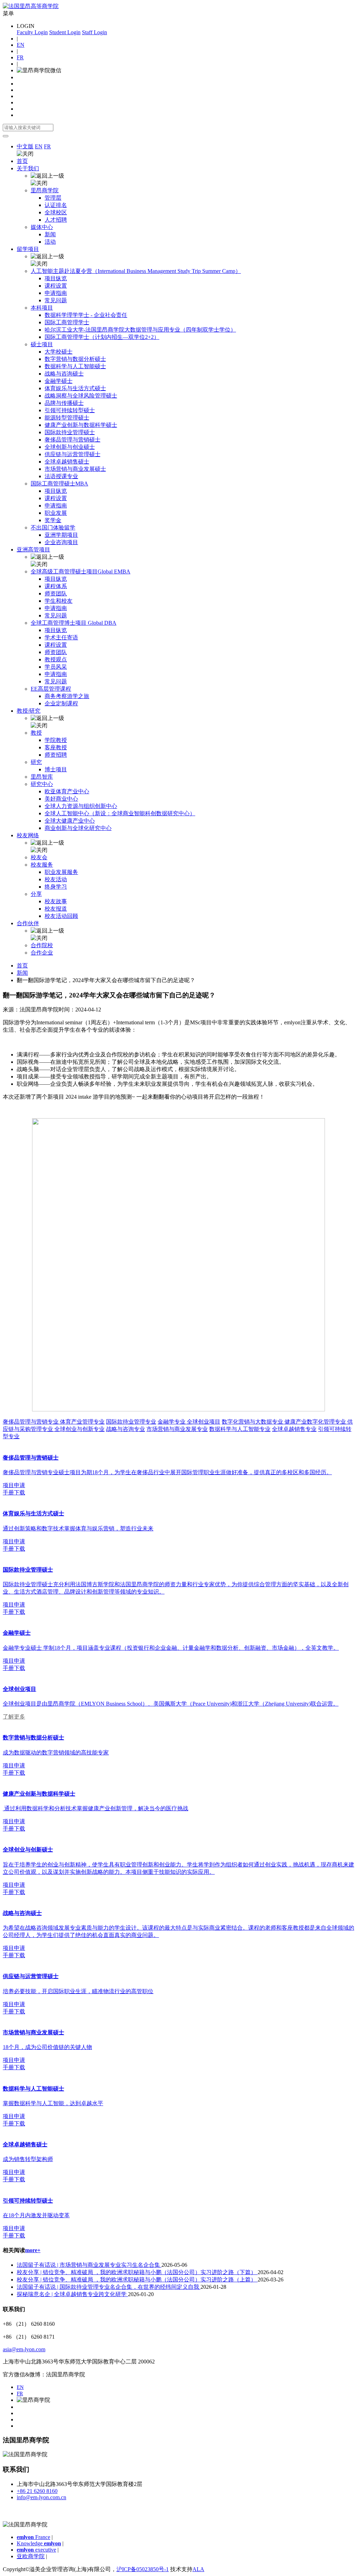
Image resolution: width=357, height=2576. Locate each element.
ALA (198, 2569)
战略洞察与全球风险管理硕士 (81, 396)
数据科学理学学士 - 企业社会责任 (86, 315)
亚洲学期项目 (61, 535)
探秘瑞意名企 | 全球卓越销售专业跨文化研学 (72, 2294)
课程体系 (56, 586)
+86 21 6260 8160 (37, 2491)
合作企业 (42, 953)
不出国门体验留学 (53, 528)
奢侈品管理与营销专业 (31, 1422)
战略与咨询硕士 (64, 374)
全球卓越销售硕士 (67, 462)
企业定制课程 (61, 703)
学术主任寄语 (61, 637)
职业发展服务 (61, 872)
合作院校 (42, 945)
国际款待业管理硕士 (70, 432)
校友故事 (56, 901)
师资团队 (56, 593)
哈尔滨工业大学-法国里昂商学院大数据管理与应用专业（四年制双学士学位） (140, 330)
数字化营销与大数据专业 (253, 1422)
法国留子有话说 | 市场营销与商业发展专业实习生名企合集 (89, 2265)
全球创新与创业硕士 (70, 447)
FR (20, 57)
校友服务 (42, 865)
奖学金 (53, 520)
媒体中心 (42, 227)
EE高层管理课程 (51, 689)
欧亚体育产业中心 (67, 791)
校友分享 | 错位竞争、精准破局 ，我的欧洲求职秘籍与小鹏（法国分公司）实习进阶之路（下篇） (137, 2272)
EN (21, 45)
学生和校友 (59, 601)
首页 (22, 161)
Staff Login (94, 32)
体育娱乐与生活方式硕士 (75, 388)
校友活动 (56, 879)
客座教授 (56, 747)
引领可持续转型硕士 (70, 410)
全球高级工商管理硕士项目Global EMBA (81, 571)
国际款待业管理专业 (131, 1422)
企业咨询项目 (61, 542)
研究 (36, 762)
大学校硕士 (59, 352)
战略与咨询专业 (126, 1429)
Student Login (65, 32)
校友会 (39, 857)
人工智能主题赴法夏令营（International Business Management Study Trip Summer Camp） (136, 271)
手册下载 (14, 1493)
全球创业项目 (204, 1422)
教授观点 (56, 659)
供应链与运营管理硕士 (73, 454)
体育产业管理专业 (82, 1422)
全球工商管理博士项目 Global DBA (74, 623)
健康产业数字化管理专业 (316, 1422)
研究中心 (42, 784)
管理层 (53, 198)
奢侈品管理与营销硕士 (73, 440)
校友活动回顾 (61, 916)
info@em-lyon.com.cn (41, 2497)
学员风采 (56, 667)
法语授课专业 (61, 476)
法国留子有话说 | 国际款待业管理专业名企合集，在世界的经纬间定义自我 (109, 2287)
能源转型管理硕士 (67, 418)
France (33, 2537)
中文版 (25, 146)
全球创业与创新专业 (79, 1429)
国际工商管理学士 (67, 322)
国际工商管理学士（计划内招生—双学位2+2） (102, 337)
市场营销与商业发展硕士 (75, 469)
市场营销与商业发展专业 (177, 1429)
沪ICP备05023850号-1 (143, 2569)
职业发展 (56, 513)
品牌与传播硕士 (64, 403)
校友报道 (56, 909)
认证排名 (56, 205)
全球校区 (56, 212)
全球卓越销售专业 (294, 1429)
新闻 (50, 234)
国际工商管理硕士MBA (59, 484)
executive (36, 2550)
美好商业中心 (61, 799)
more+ (33, 2250)
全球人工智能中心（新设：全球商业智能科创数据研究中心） (120, 813)
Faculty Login (32, 32)
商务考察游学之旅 (67, 696)
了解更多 (14, 1717)
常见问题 (56, 300)
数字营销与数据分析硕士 (75, 359)
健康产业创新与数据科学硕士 (81, 425)
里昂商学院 (45, 190)
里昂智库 (42, 777)
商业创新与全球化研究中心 (78, 828)
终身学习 (56, 887)
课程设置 (56, 286)
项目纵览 (56, 278)
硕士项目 (42, 344)
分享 (36, 894)
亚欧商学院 (31, 2556)
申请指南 (56, 293)
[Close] (6, 136)
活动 (50, 242)
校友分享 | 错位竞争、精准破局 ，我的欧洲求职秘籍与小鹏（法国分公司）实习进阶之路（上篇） (137, 2280)
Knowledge (39, 2543)
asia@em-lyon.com (24, 2349)
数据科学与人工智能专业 (240, 1429)
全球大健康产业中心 (70, 821)
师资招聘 (56, 755)
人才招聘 (56, 220)
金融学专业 (172, 1422)
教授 (36, 733)
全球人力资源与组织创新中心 (81, 806)
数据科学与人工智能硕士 (75, 366)
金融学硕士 (59, 381)
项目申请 (14, 1485)
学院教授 (56, 740)
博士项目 (56, 769)
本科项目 (42, 308)
